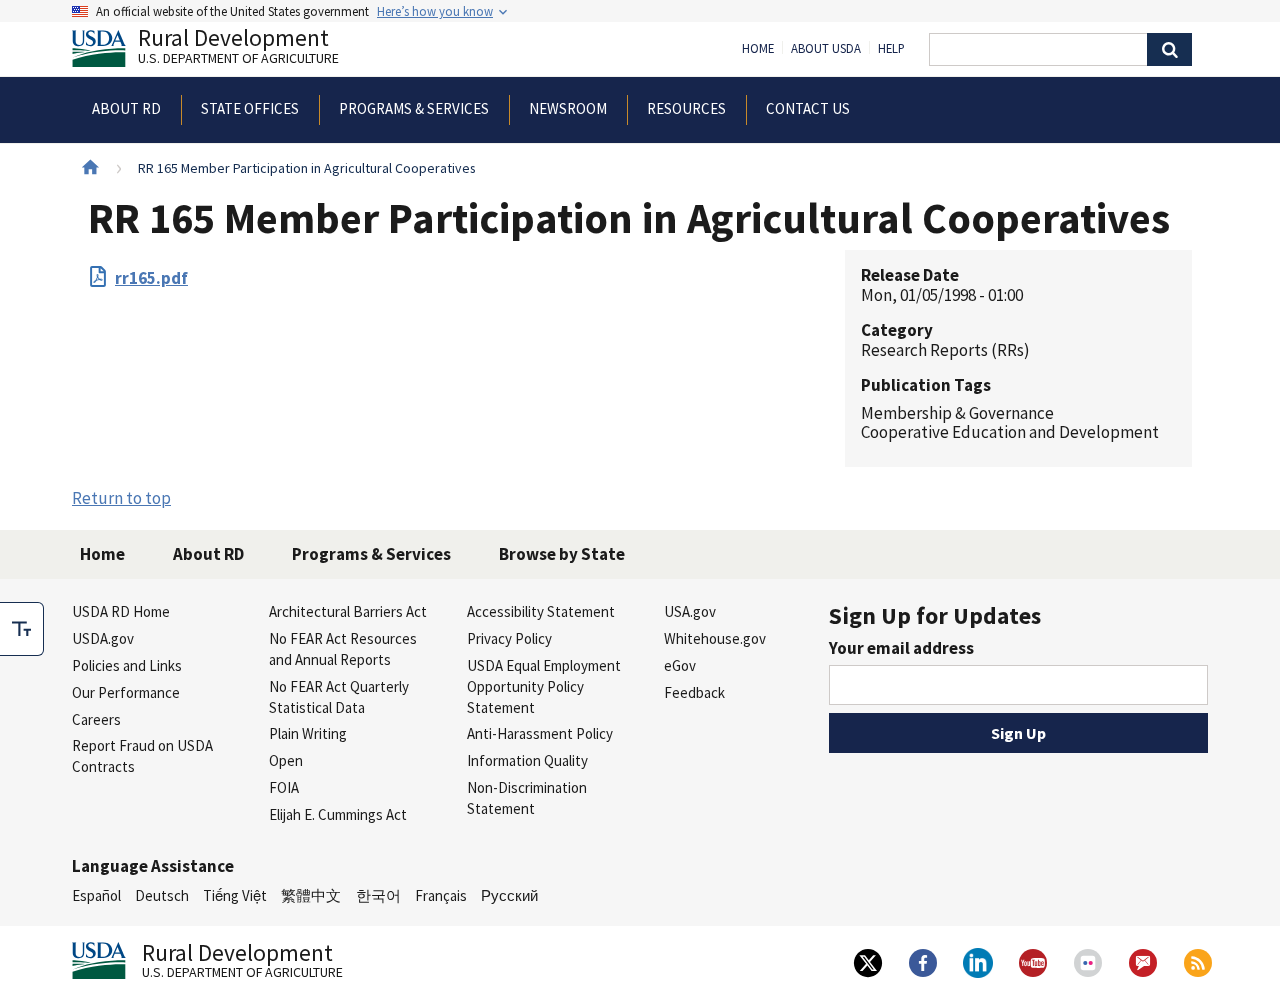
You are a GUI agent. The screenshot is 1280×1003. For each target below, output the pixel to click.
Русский (509, 895)
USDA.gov (103, 638)
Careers (96, 719)
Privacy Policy (509, 638)
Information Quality (527, 760)
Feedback (694, 692)
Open (286, 760)
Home (758, 49)
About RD (208, 554)
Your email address (901, 648)
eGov (680, 665)
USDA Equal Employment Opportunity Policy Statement (544, 686)
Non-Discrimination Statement (527, 798)
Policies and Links (127, 665)
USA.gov (690, 611)
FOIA (284, 787)
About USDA (826, 49)
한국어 (378, 895)
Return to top (121, 498)
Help (891, 49)
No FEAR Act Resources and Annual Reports (343, 649)
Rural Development (238, 48)
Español (96, 895)
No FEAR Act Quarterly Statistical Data (339, 697)
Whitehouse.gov (715, 638)
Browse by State (562, 554)
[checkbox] (22, 629)
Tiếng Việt (235, 895)
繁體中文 (311, 895)
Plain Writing (308, 733)
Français (441, 895)
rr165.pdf (151, 278)
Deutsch (162, 895)
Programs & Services (371, 554)
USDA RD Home (121, 611)
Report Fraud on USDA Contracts (142, 756)
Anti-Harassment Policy (540, 733)
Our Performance (126, 692)
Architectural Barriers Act (348, 611)
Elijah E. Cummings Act (338, 814)
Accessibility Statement (541, 611)
